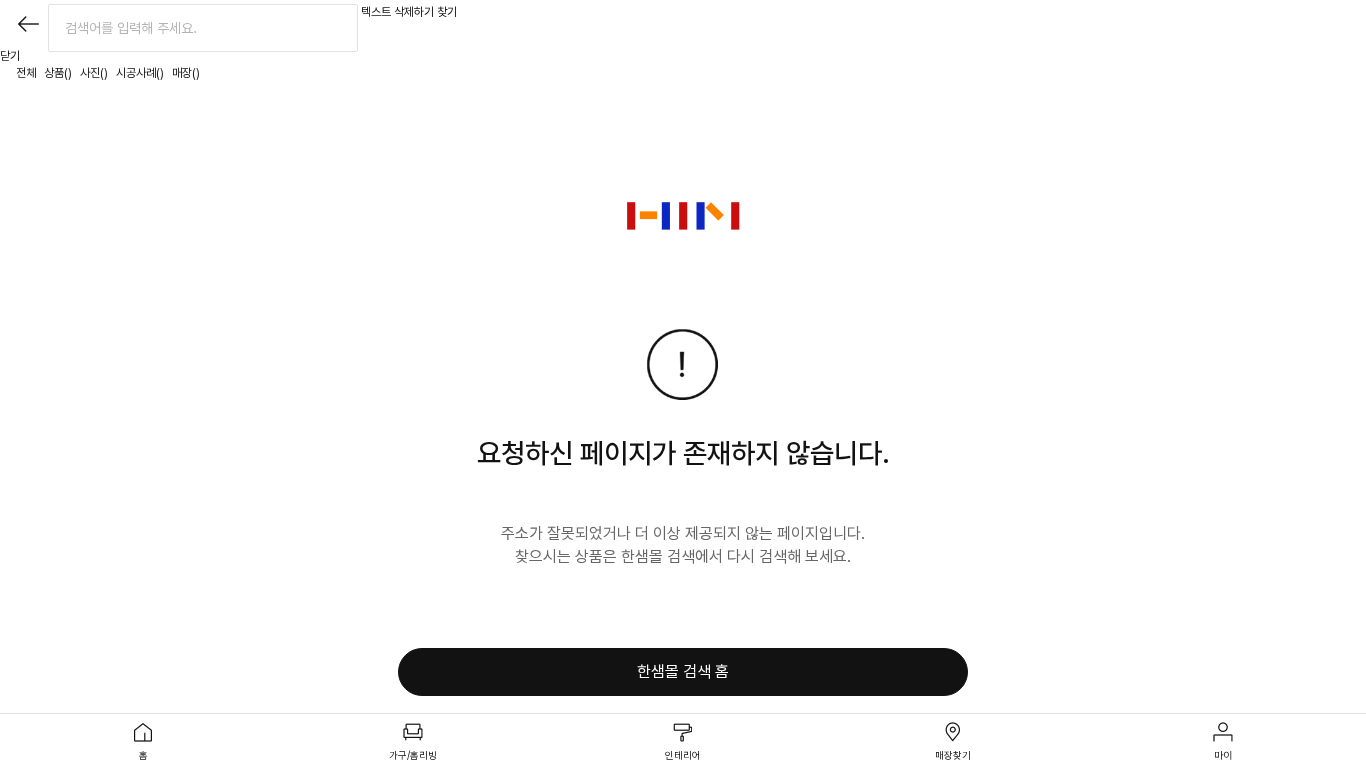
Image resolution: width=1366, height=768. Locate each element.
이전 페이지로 (28, 24)
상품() (58, 73)
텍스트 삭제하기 (397, 12)
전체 (26, 73)
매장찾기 (953, 755)
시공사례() (140, 73)
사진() (94, 73)
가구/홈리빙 (413, 755)
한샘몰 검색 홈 (683, 671)
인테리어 (683, 755)
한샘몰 (683, 216)
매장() (186, 73)
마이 (1223, 755)
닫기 (10, 56)
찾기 (447, 12)
